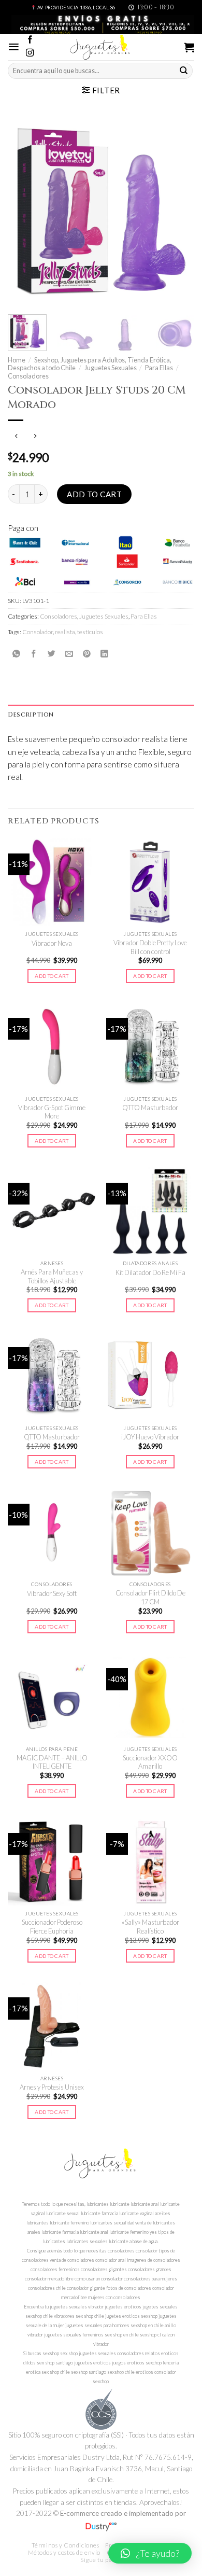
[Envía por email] (69, 654)
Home (17, 360)
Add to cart (94, 494)
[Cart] (189, 47)
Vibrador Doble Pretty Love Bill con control (150, 947)
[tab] (101, 715)
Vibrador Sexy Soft (52, 1593)
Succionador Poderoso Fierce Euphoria (52, 1927)
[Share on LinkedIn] (104, 654)
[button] (150, 2553)
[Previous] (24, 211)
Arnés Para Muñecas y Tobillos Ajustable (52, 1276)
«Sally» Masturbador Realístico (150, 1927)
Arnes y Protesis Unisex (52, 2087)
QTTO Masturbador (150, 1108)
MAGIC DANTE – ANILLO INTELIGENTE (52, 1762)
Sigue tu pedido (102, 2560)
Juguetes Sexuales (111, 368)
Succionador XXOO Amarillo (150, 1762)
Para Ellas (159, 368)
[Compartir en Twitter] (52, 654)
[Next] (178, 211)
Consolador (38, 632)
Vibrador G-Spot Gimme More (52, 1112)
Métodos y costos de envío (64, 2552)
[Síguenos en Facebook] (30, 40)
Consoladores (28, 376)
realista (65, 632)
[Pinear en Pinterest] (87, 654)
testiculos (90, 632)
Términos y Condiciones (66, 2545)
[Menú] (14, 47)
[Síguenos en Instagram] (30, 53)
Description (31, 715)
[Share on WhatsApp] (16, 654)
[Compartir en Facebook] (34, 654)
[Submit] (184, 71)
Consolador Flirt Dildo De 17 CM (150, 1597)
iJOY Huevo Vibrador (150, 1437)
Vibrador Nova (52, 943)
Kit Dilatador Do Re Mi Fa (150, 1272)
